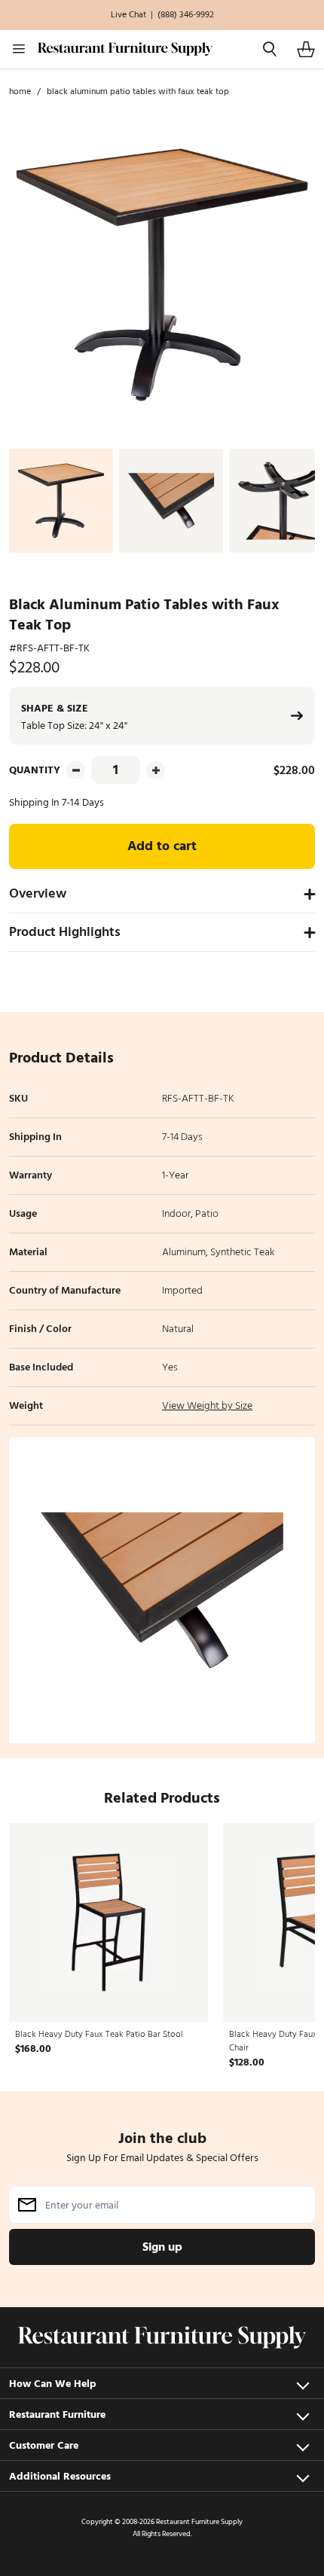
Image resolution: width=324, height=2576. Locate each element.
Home (20, 92)
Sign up (162, 2247)
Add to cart (162, 846)
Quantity (35, 770)
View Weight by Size (207, 1405)
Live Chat (128, 15)
